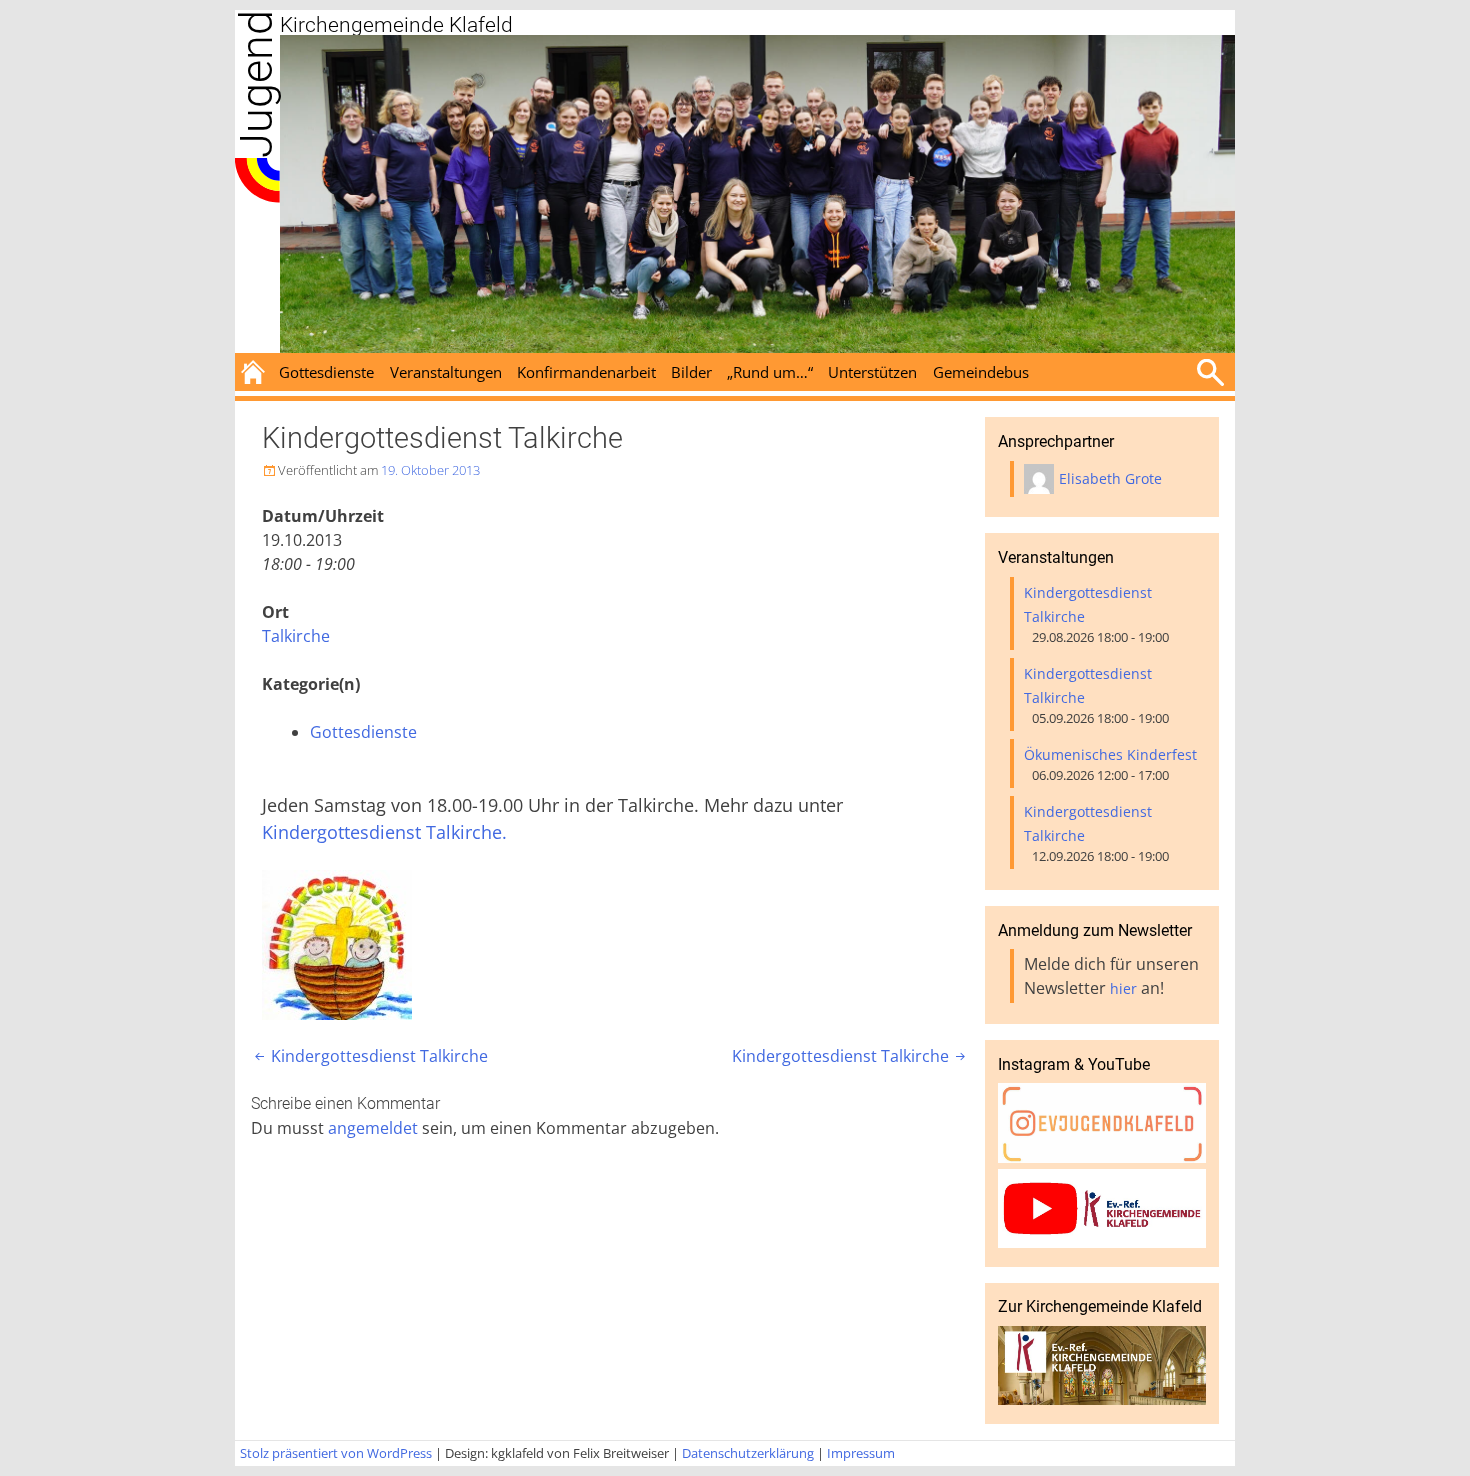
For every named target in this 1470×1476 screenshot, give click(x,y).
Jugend (256, 84)
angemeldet (373, 1128)
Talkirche (296, 636)
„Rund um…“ (770, 372)
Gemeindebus (981, 372)
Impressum (861, 1453)
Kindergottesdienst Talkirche (369, 1056)
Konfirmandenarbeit (586, 372)
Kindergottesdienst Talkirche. (384, 832)
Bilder (691, 372)
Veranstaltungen (446, 372)
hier (1123, 988)
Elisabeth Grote (1110, 478)
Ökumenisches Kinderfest (1110, 754)
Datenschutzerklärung (748, 1453)
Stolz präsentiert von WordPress (336, 1453)
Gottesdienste (326, 372)
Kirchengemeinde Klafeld (396, 25)
